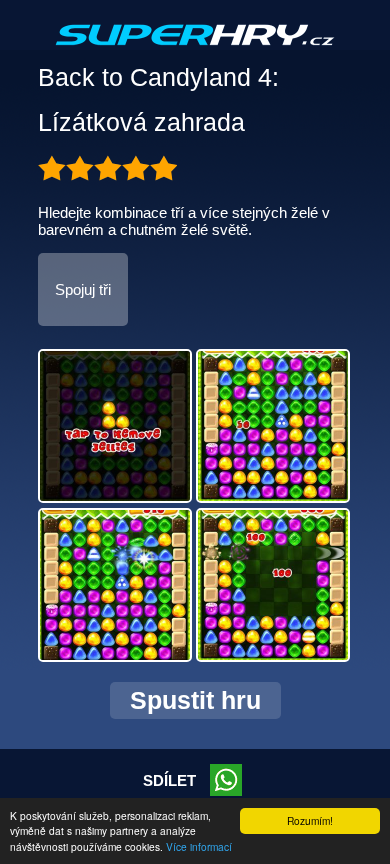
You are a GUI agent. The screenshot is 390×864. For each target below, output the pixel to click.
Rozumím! (310, 820)
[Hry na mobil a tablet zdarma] (195, 51)
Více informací (199, 846)
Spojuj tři (83, 289)
